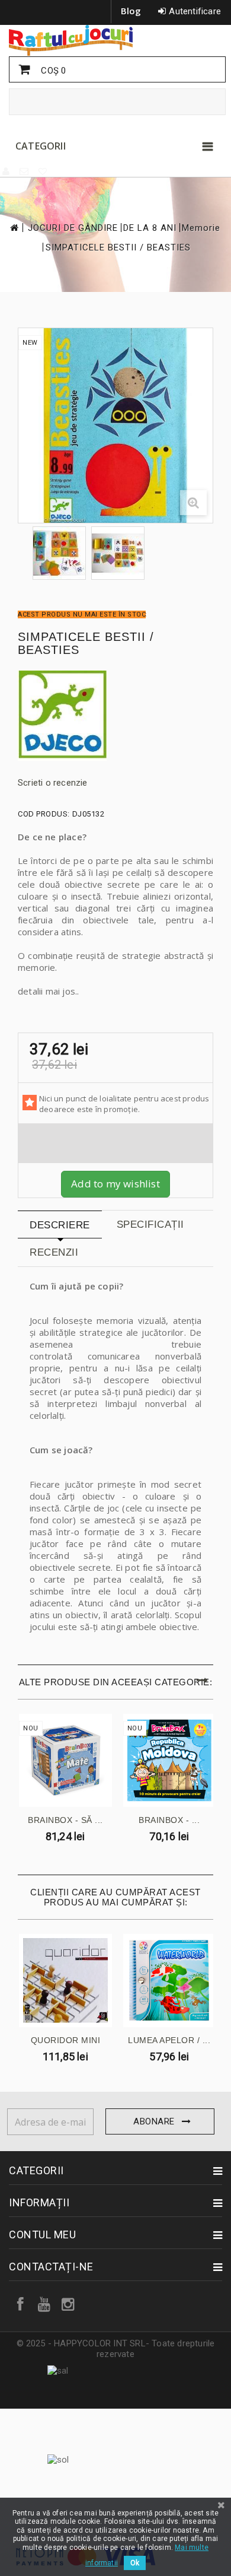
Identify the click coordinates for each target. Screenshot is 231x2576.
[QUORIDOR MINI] (65, 1981)
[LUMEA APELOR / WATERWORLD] (170, 1981)
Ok (135, 2563)
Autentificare (195, 11)
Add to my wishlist (115, 1184)
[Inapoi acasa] (14, 228)
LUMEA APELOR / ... (169, 2040)
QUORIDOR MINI (66, 2040)
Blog (131, 11)
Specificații (150, 1225)
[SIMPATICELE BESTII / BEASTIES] (59, 553)
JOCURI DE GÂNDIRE (73, 228)
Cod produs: (44, 814)
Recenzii (54, 1252)
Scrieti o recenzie (53, 783)
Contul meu (42, 2234)
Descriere (60, 1225)
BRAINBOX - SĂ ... (65, 1820)
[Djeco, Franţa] (115, 716)
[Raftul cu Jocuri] (115, 40)
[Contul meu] (7, 171)
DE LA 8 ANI (150, 228)
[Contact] (25, 171)
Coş (52, 71)
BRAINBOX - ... (169, 1820)
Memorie (201, 228)
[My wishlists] (43, 171)
